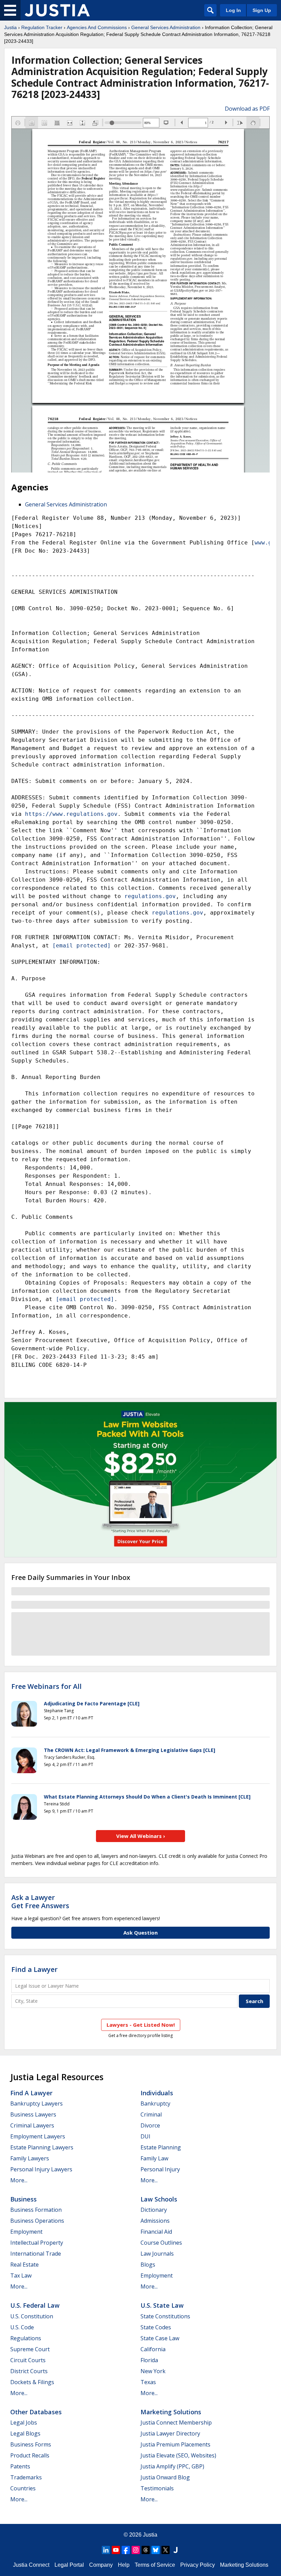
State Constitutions (165, 2316)
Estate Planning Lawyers (42, 2147)
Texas (148, 2382)
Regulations (26, 2338)
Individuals (157, 2093)
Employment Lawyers (38, 2136)
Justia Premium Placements (175, 2444)
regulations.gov (150, 896)
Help (124, 2565)
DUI (145, 2136)
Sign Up (262, 10)
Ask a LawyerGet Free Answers (40, 1902)
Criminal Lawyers (32, 2125)
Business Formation (36, 2210)
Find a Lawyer (34, 1969)
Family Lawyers (30, 2158)
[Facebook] (126, 2550)
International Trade (36, 2254)
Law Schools (159, 2199)
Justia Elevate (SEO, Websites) (178, 2455)
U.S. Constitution (32, 2316)
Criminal (151, 2114)
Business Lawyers (33, 2114)
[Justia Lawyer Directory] (175, 2550)
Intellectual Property (37, 2243)
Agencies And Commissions (97, 27)
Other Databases (36, 2412)
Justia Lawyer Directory (170, 2433)
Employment (26, 2232)
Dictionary (154, 2210)
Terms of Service (155, 2565)
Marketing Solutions (171, 2412)
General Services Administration (166, 27)
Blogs (148, 2265)
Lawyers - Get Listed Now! (141, 2025)
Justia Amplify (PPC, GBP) (172, 2466)
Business (23, 2199)
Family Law (154, 2158)
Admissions (155, 2221)
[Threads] (146, 2550)
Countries (23, 2488)
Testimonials (157, 2488)
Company (101, 2565)
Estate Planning (161, 2147)
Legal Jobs (24, 2422)
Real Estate (25, 2265)
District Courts (29, 2371)
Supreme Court (30, 2349)
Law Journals (157, 2254)
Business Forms (31, 2444)
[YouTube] (116, 2550)
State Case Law (160, 2338)
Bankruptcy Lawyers (36, 2103)
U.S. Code (22, 2327)
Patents (20, 2466)
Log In (233, 10)
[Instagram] (136, 2550)
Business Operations (37, 2221)
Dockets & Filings (32, 2382)
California (153, 2349)
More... (19, 2180)
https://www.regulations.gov (71, 814)
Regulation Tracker (42, 27)
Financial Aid (156, 2232)
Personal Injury (160, 2169)
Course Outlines (161, 2243)
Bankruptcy (155, 2103)
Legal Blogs (25, 2433)
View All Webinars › (141, 1836)
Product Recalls (30, 2455)
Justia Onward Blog (165, 2477)
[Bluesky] (156, 2550)
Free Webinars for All (46, 1686)
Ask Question (140, 1933)
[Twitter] (166, 2550)
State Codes (156, 2327)
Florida (149, 2360)
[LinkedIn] (106, 2550)
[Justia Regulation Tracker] (57, 10)
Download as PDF (247, 109)
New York (153, 2371)
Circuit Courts (28, 2360)
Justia (10, 27)
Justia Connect (31, 2565)
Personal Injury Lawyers (41, 2169)
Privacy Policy (198, 2565)
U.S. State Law (162, 2305)
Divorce (150, 2125)
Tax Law (21, 2276)
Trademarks (26, 2477)
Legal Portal (69, 2565)
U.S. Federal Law (35, 2305)
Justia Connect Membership (176, 2422)
